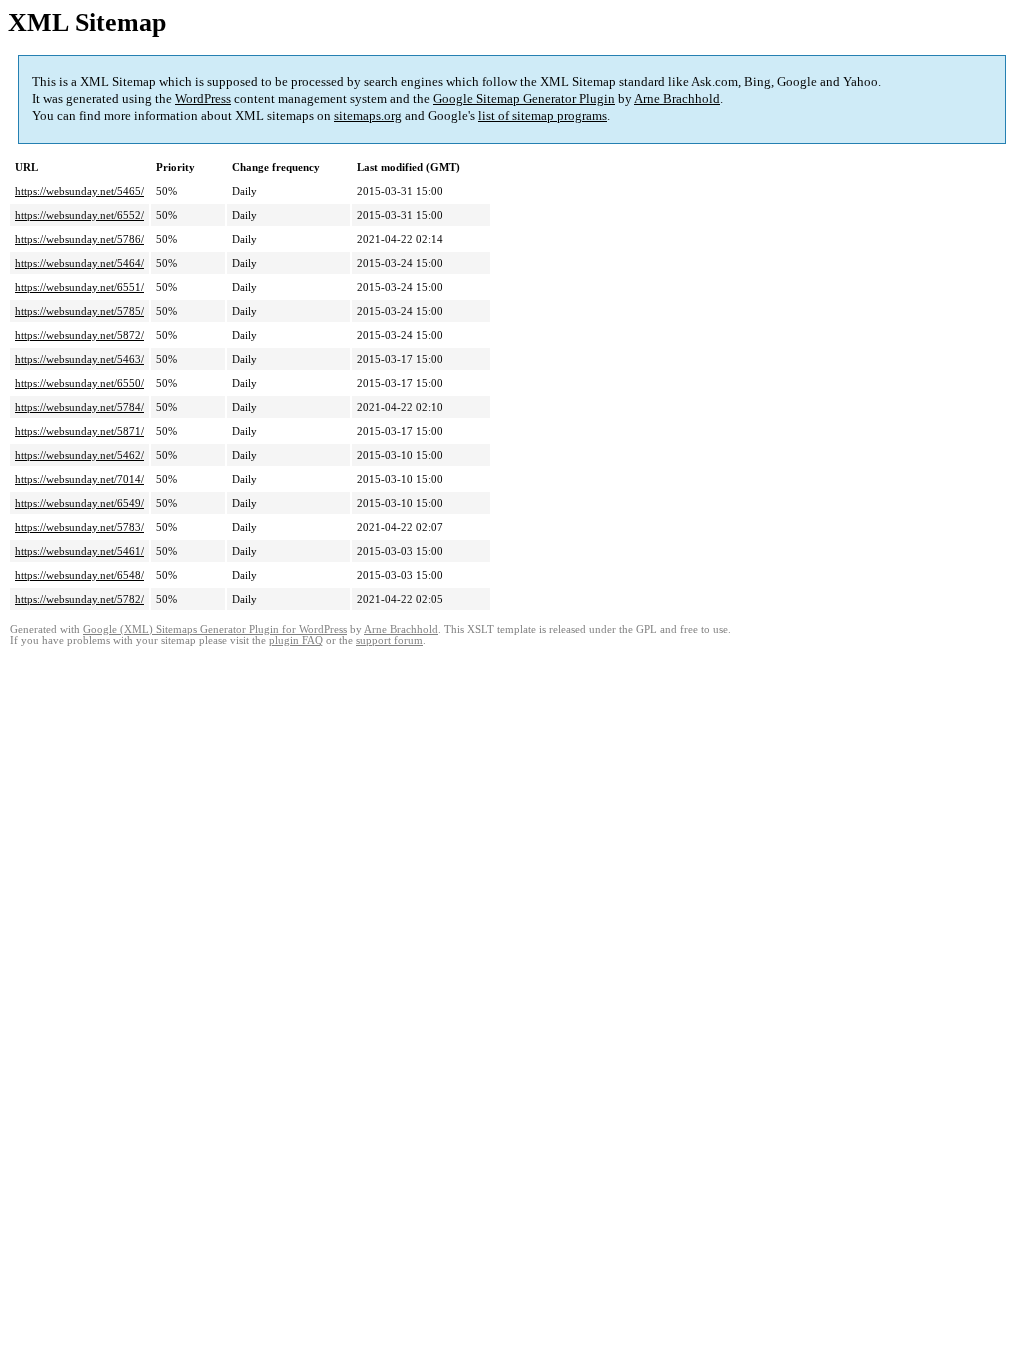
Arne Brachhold (677, 98)
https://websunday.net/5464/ (79, 263)
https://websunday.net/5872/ (79, 335)
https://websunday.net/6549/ (79, 503)
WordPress (203, 98)
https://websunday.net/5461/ (79, 551)
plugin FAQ (296, 640)
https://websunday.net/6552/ (79, 215)
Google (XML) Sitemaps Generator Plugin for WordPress (215, 629)
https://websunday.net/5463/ (79, 359)
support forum (389, 640)
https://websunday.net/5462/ (79, 455)
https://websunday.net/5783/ (79, 527)
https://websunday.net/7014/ (79, 479)
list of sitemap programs (542, 115)
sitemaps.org (368, 115)
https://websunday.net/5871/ (79, 431)
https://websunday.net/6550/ (79, 383)
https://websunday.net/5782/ (79, 599)
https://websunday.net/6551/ (79, 287)
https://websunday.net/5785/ (79, 311)
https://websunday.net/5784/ (79, 407)
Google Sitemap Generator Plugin (524, 98)
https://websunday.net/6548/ (79, 575)
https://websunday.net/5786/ (79, 239)
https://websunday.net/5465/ (79, 191)
